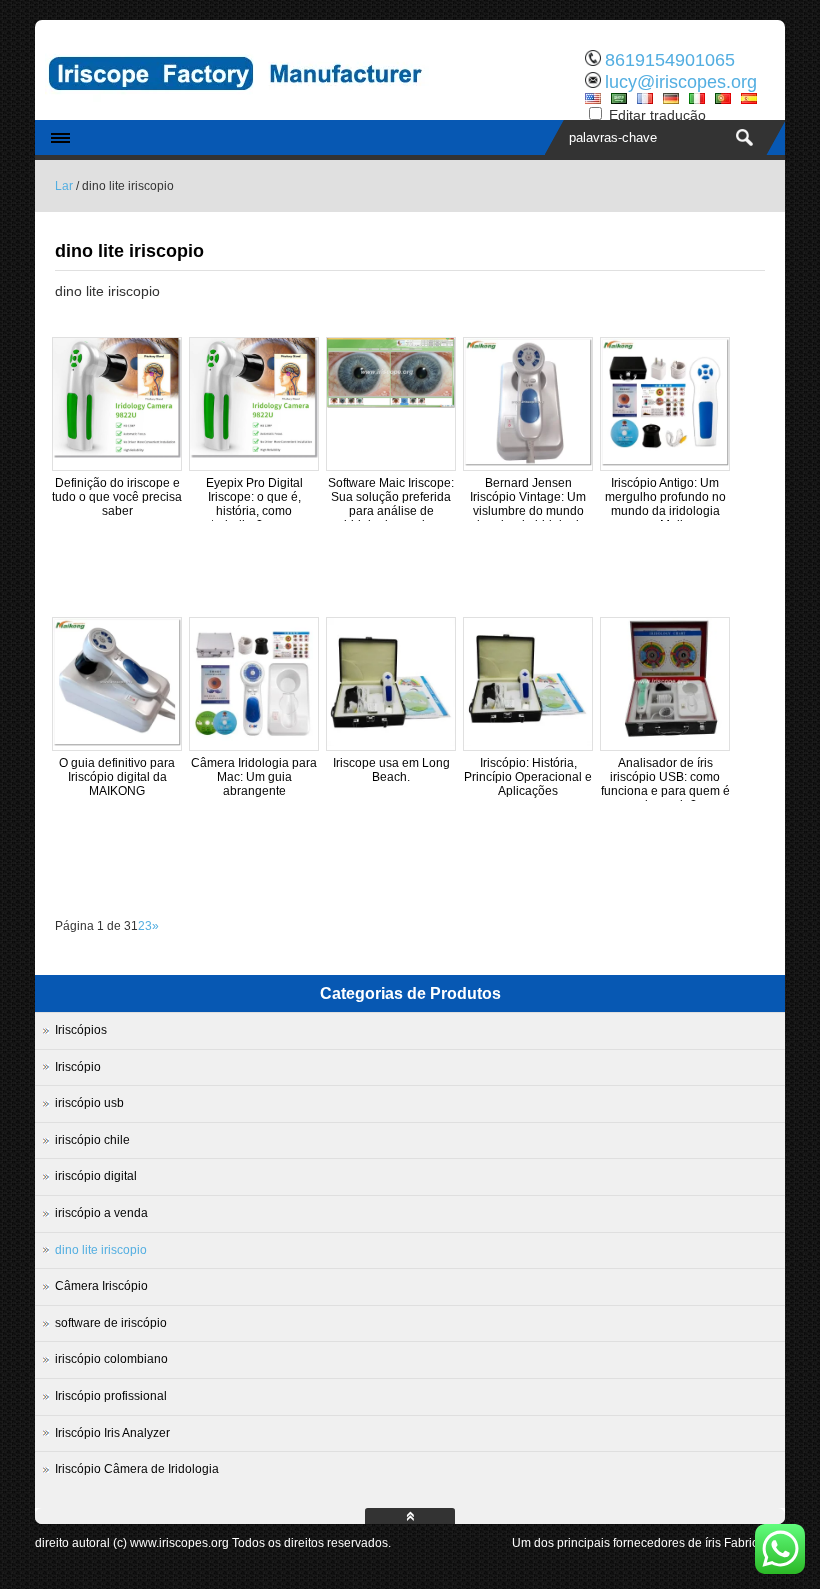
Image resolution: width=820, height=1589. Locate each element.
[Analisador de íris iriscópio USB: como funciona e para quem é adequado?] (665, 742)
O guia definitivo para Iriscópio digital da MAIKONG (117, 777)
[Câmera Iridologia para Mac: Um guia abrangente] (254, 742)
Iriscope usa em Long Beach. (391, 770)
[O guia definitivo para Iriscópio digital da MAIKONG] (117, 742)
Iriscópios (81, 1030)
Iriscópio (78, 1067)
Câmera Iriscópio (101, 1286)
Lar (64, 186)
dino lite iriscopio (101, 1250)
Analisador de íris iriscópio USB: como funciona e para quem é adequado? (665, 784)
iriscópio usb (89, 1103)
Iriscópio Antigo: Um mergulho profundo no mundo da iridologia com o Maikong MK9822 (665, 511)
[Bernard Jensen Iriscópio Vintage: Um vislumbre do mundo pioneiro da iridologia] (528, 462)
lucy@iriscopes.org (681, 82)
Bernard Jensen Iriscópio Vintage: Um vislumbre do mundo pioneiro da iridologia (528, 504)
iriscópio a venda (101, 1213)
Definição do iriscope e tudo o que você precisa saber (117, 497)
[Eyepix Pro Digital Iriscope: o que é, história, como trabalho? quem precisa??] (254, 454)
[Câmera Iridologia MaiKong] (245, 105)
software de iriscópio (111, 1323)
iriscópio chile (92, 1140)
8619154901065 (670, 60)
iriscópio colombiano (111, 1359)
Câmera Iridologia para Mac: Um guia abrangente (254, 777)
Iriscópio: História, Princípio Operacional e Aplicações (528, 777)
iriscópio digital (96, 1176)
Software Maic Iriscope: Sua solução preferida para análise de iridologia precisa (391, 504)
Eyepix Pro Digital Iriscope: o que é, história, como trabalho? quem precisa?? (254, 511)
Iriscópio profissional (111, 1396)
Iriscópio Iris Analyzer (112, 1433)
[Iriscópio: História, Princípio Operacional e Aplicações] (528, 742)
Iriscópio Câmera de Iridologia (137, 1469)
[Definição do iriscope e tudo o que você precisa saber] (117, 454)
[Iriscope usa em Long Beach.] (391, 742)
